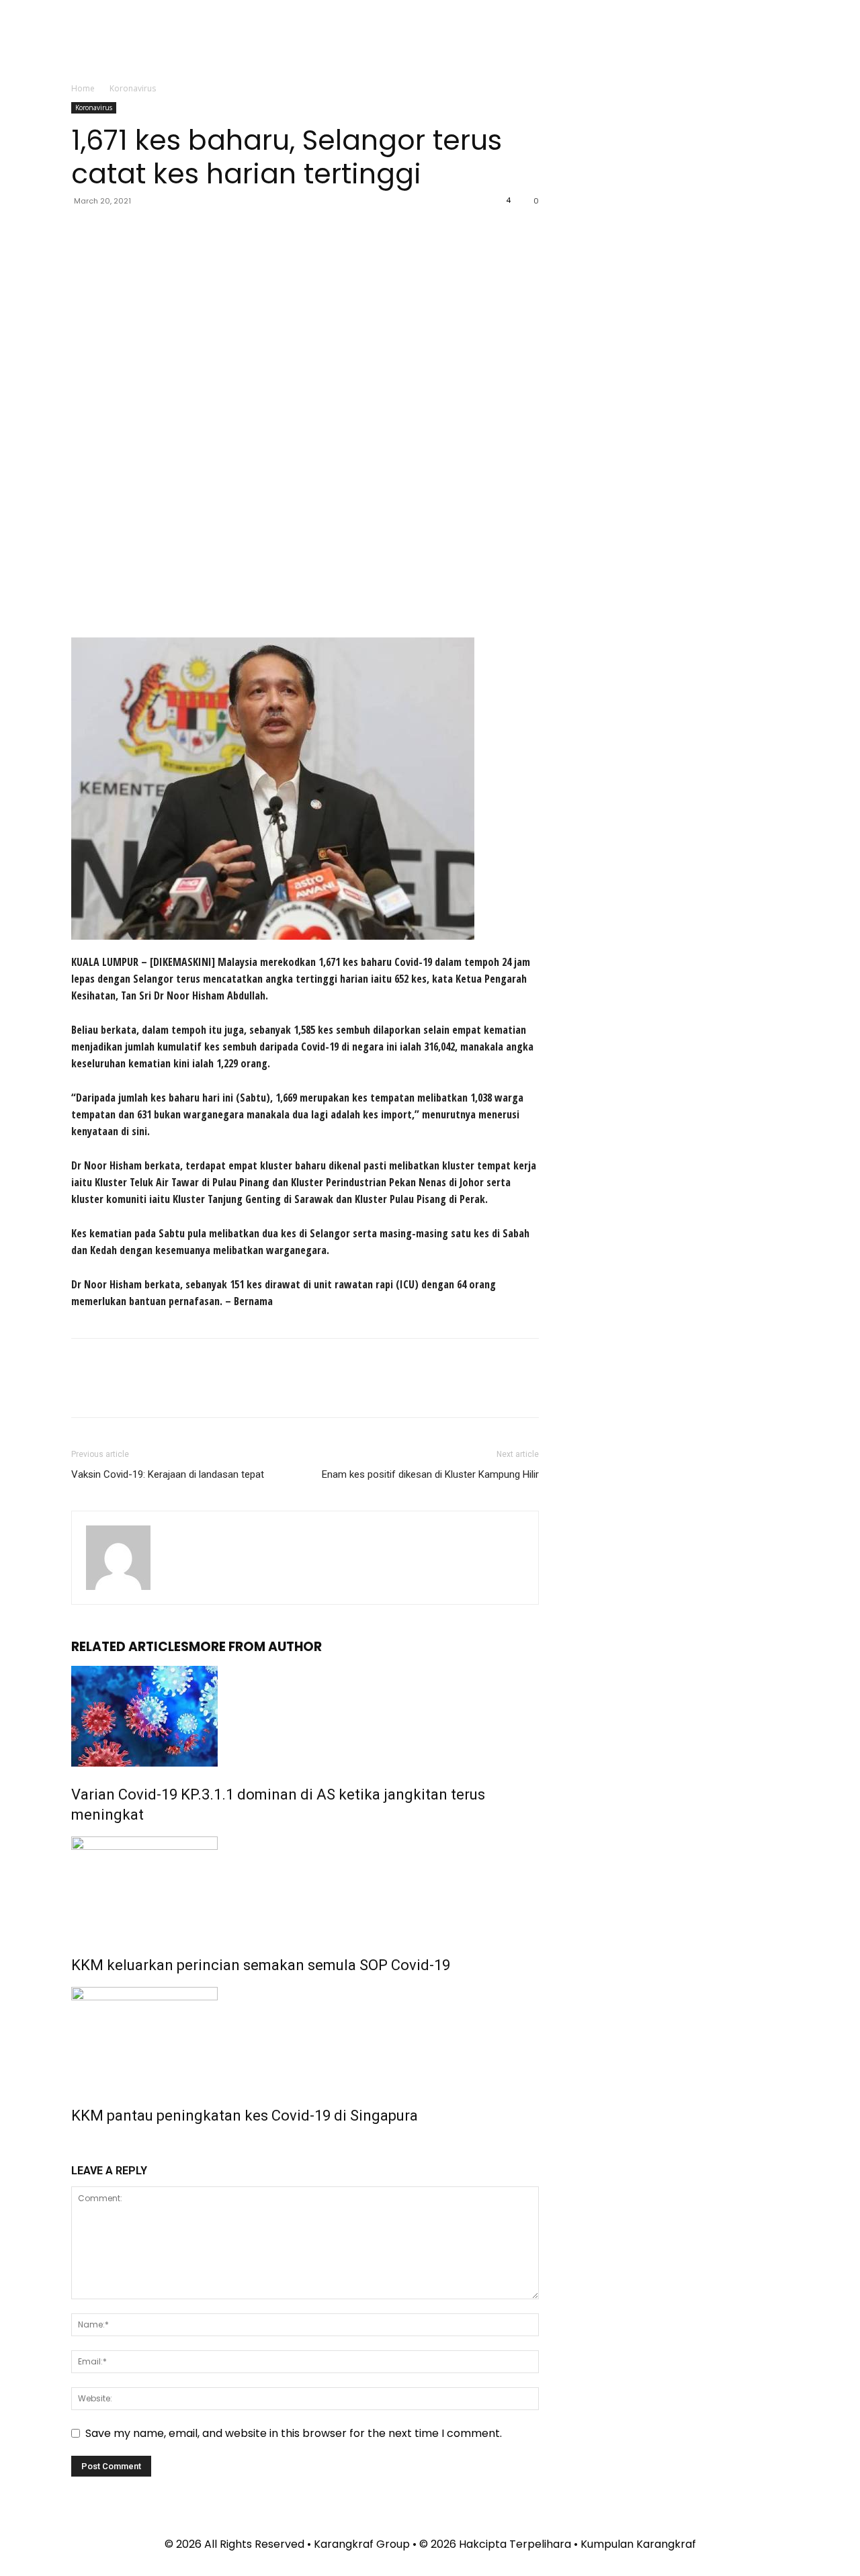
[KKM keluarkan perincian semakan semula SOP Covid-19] (305, 1887)
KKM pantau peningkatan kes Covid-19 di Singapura (245, 2116)
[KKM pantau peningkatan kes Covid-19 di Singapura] (305, 2037)
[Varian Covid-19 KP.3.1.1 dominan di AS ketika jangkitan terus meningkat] (305, 1716)
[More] (209, 231)
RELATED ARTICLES (130, 1647)
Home (83, 88)
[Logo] (554, 42)
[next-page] (83, 2146)
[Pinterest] (146, 231)
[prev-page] (75, 2146)
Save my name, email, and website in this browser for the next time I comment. (294, 2433)
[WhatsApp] (177, 231)
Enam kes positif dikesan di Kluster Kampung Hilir (430, 1474)
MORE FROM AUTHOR (255, 1647)
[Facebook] (85, 231)
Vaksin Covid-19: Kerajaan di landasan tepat (168, 1474)
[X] (116, 231)
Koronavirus (94, 107)
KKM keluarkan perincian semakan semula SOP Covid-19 (261, 1965)
